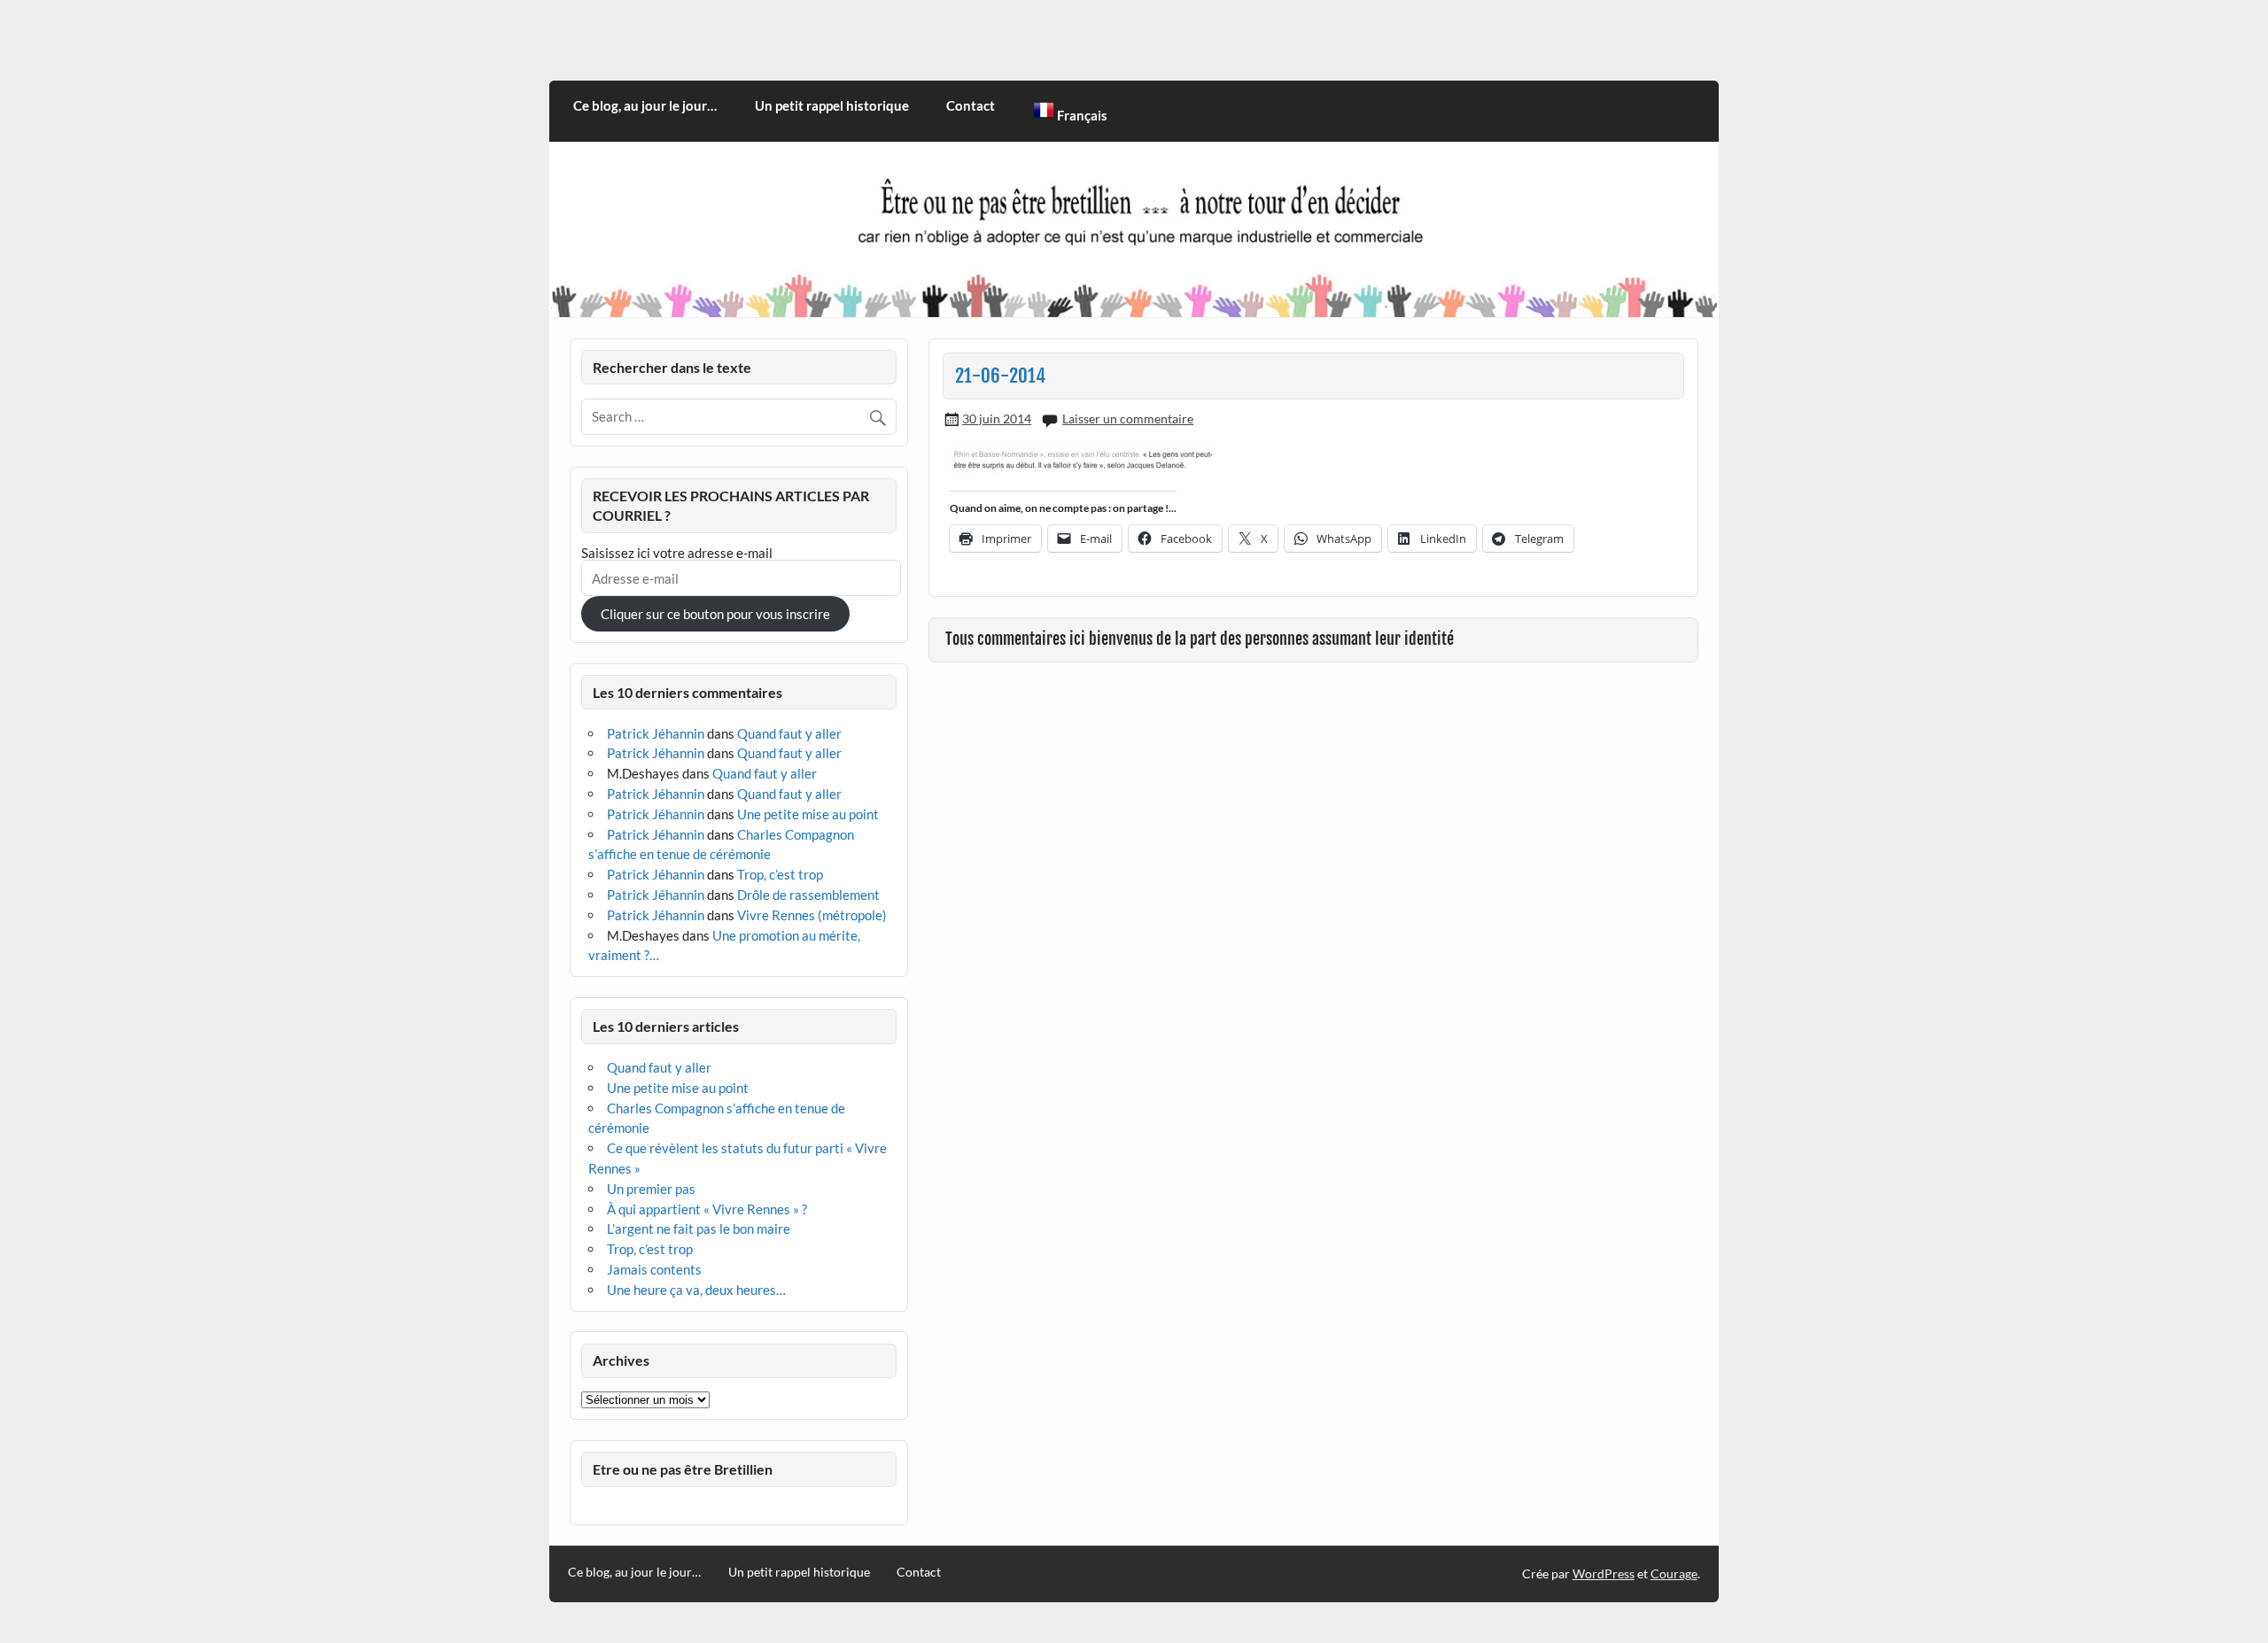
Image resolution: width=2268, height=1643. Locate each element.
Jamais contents (654, 1269)
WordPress (1604, 1573)
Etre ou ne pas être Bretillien (683, 1469)
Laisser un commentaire (1128, 418)
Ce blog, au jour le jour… (645, 105)
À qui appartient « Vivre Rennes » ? (707, 1209)
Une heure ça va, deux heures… (696, 1290)
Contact (971, 105)
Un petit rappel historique (832, 105)
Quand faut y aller (789, 733)
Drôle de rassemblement (808, 895)
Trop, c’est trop (780, 874)
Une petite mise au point (808, 814)
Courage (1674, 1573)
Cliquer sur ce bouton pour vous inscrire (715, 614)
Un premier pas (651, 1189)
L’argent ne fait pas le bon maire (699, 1228)
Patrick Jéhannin (656, 733)
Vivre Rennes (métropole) (812, 915)
